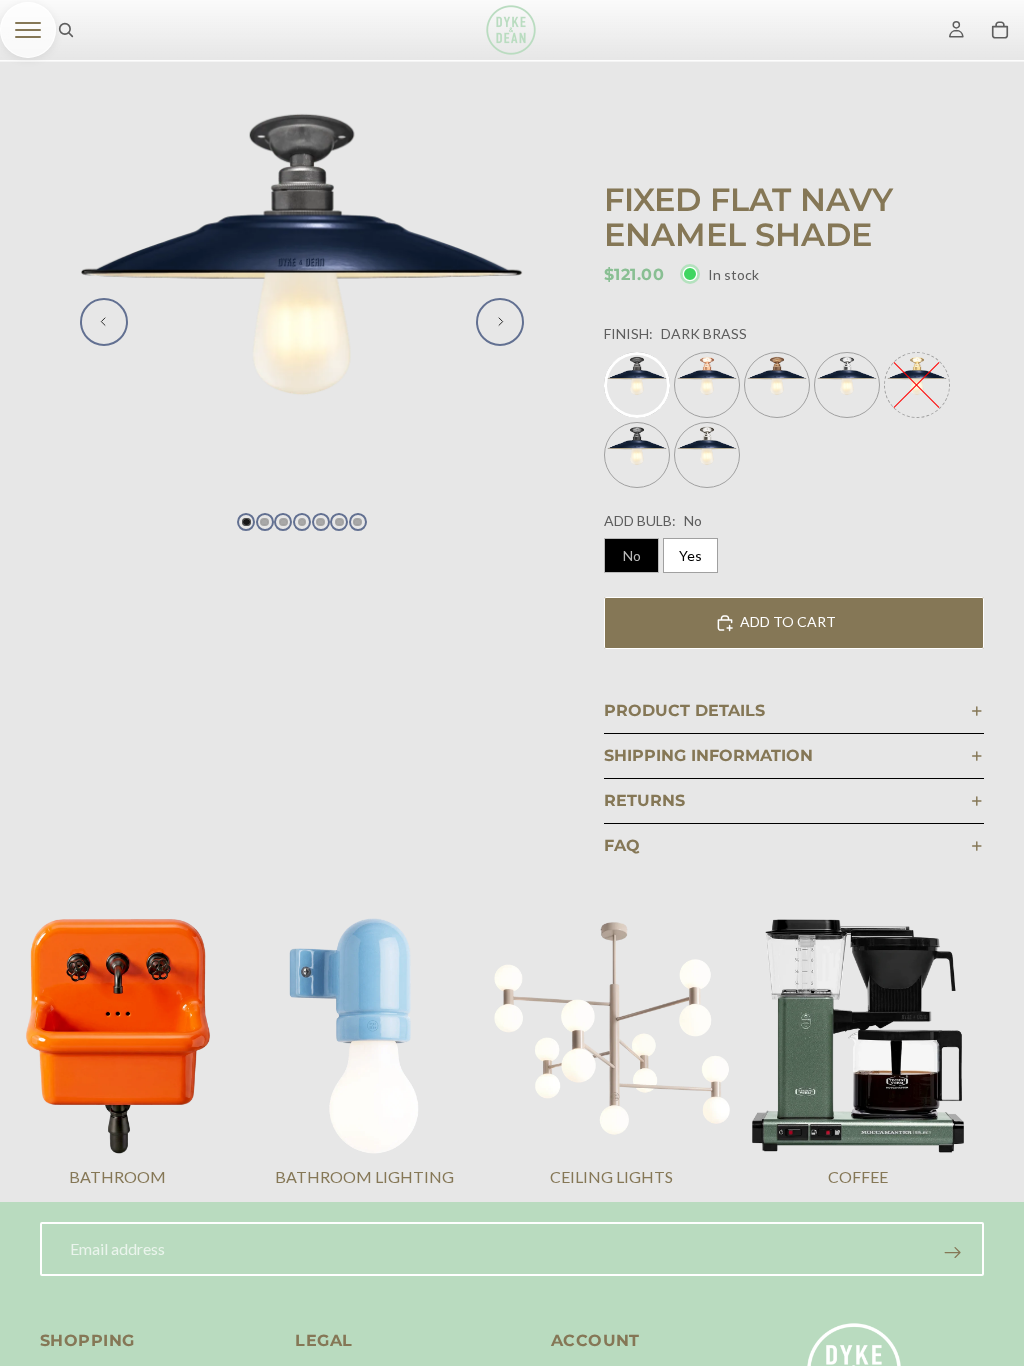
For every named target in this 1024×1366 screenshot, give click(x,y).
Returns (644, 800)
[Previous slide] (104, 322)
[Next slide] (500, 322)
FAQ (622, 845)
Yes (690, 555)
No (632, 555)
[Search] (66, 30)
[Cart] (1000, 30)
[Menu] (28, 30)
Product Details (684, 710)
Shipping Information (708, 755)
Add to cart (788, 621)
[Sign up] (953, 1253)
